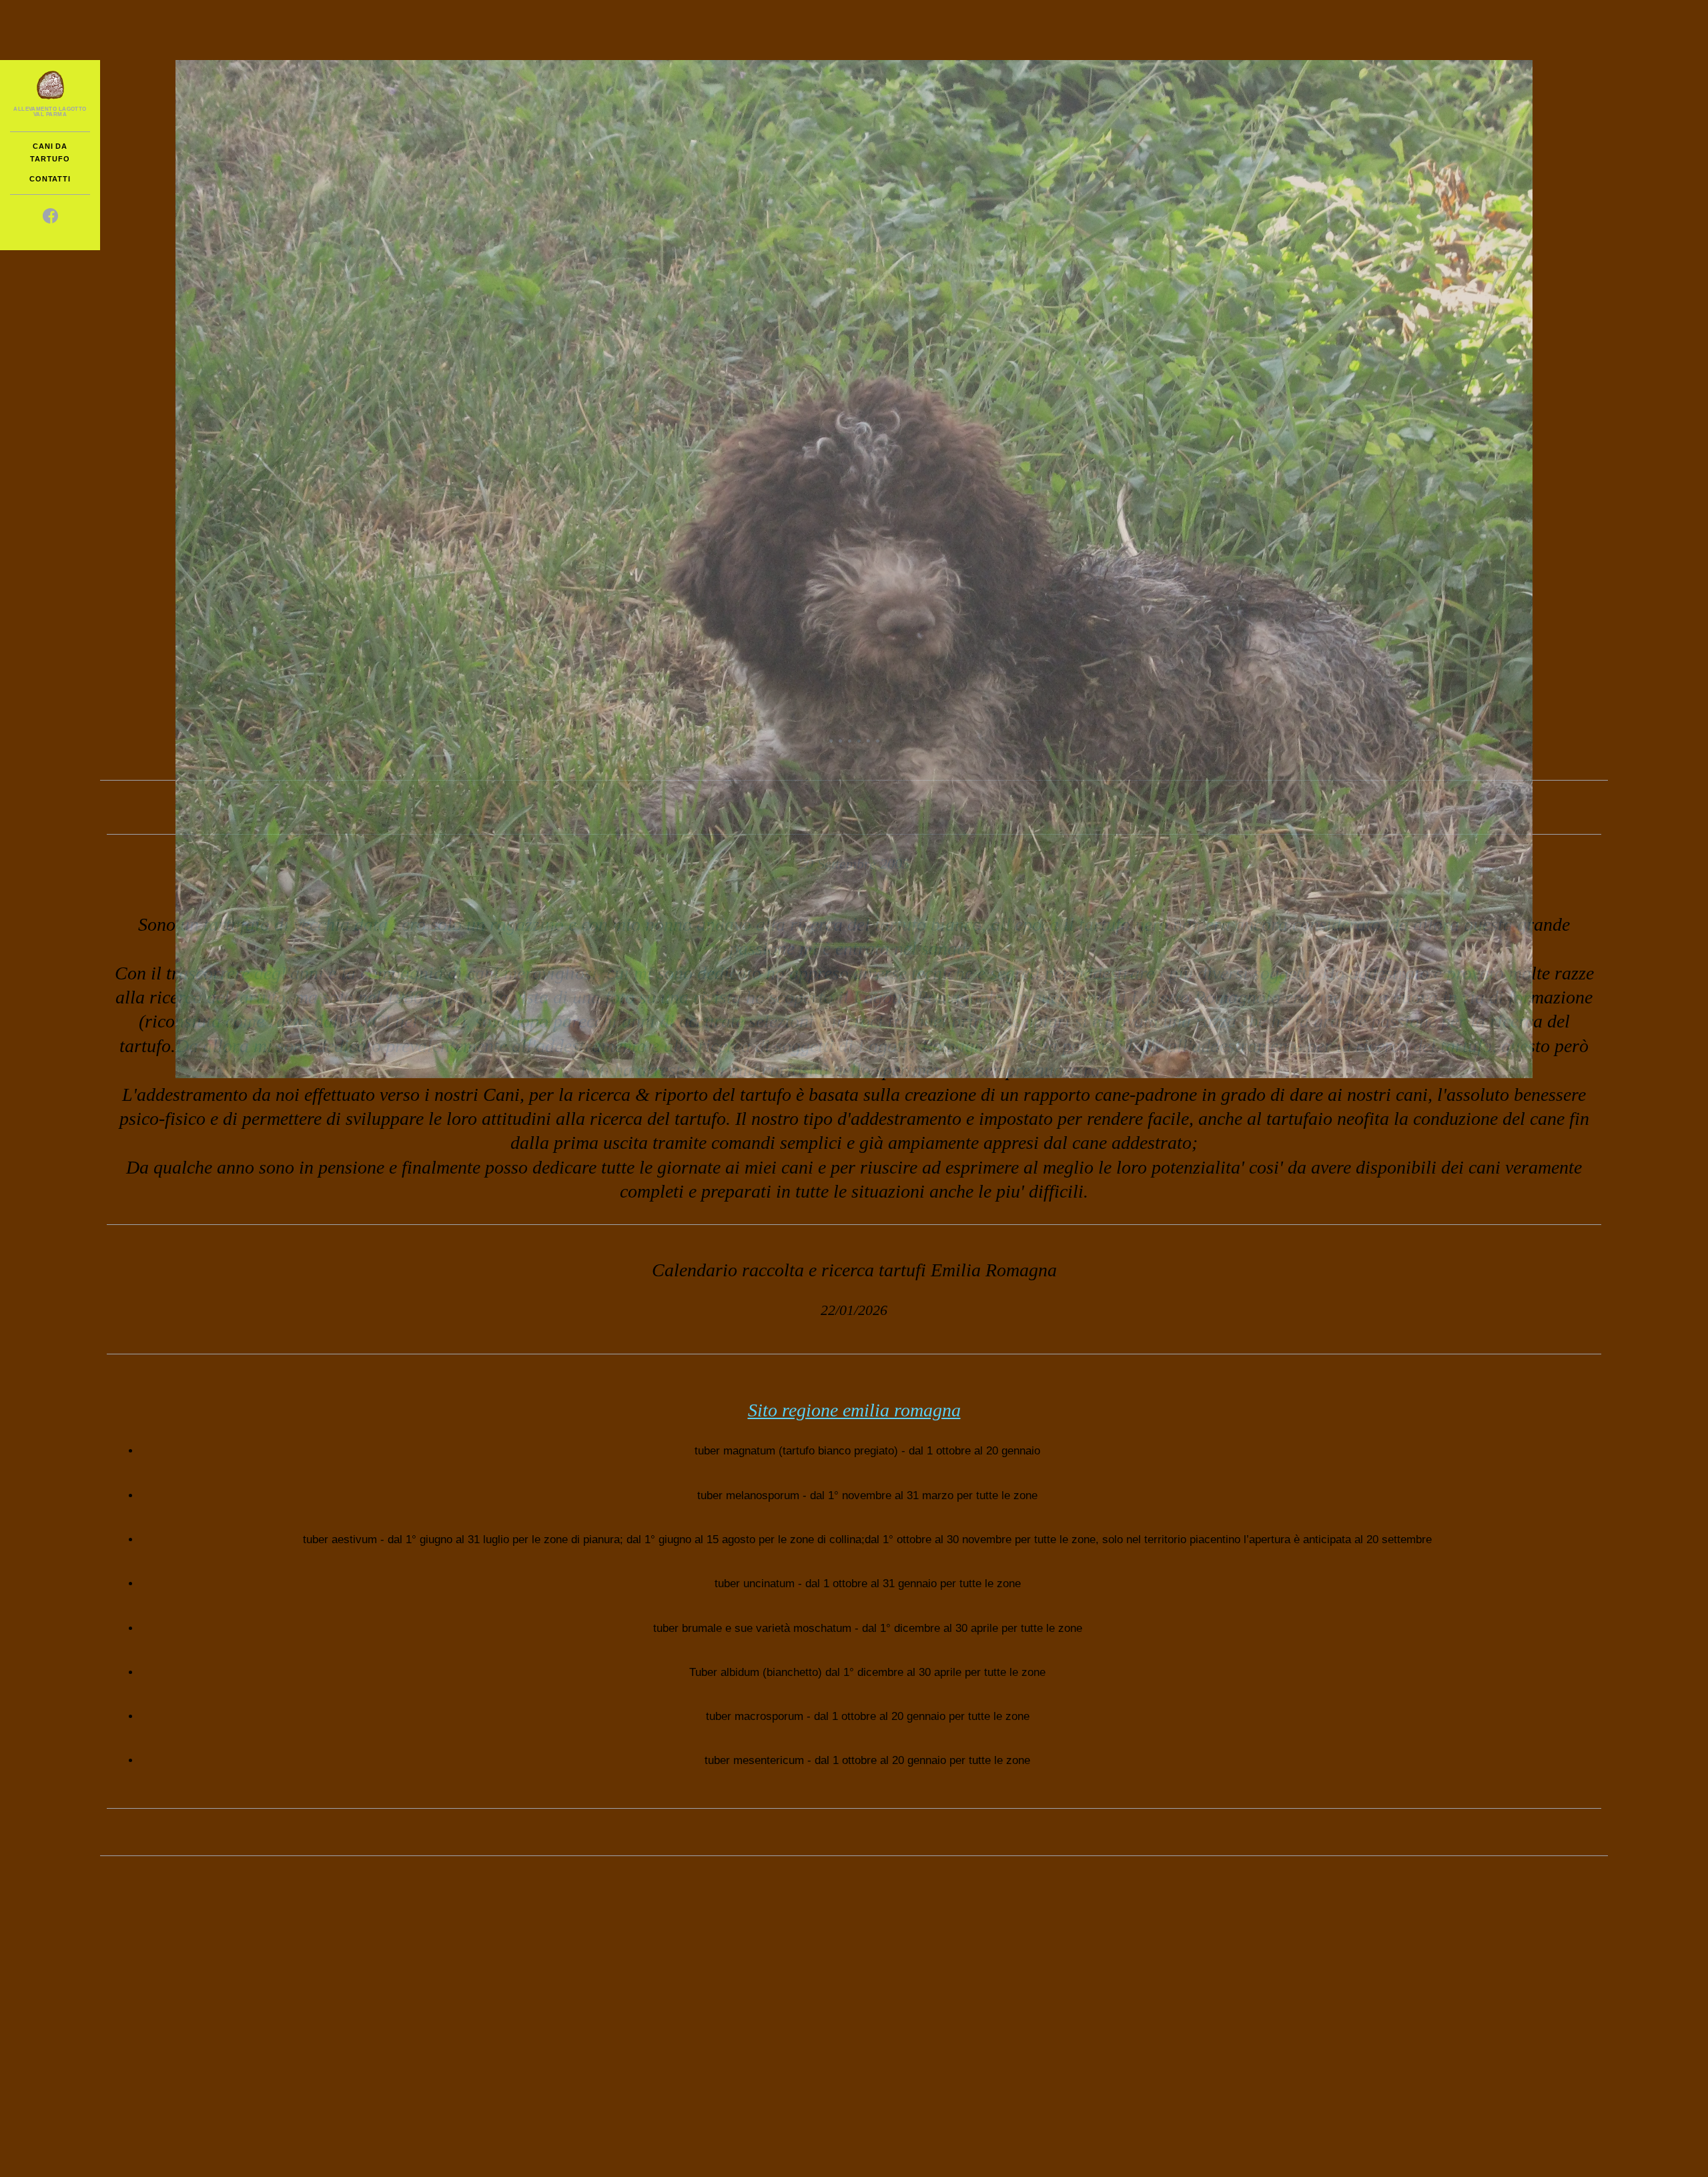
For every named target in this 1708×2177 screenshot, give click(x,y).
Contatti (50, 179)
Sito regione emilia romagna (854, 1410)
